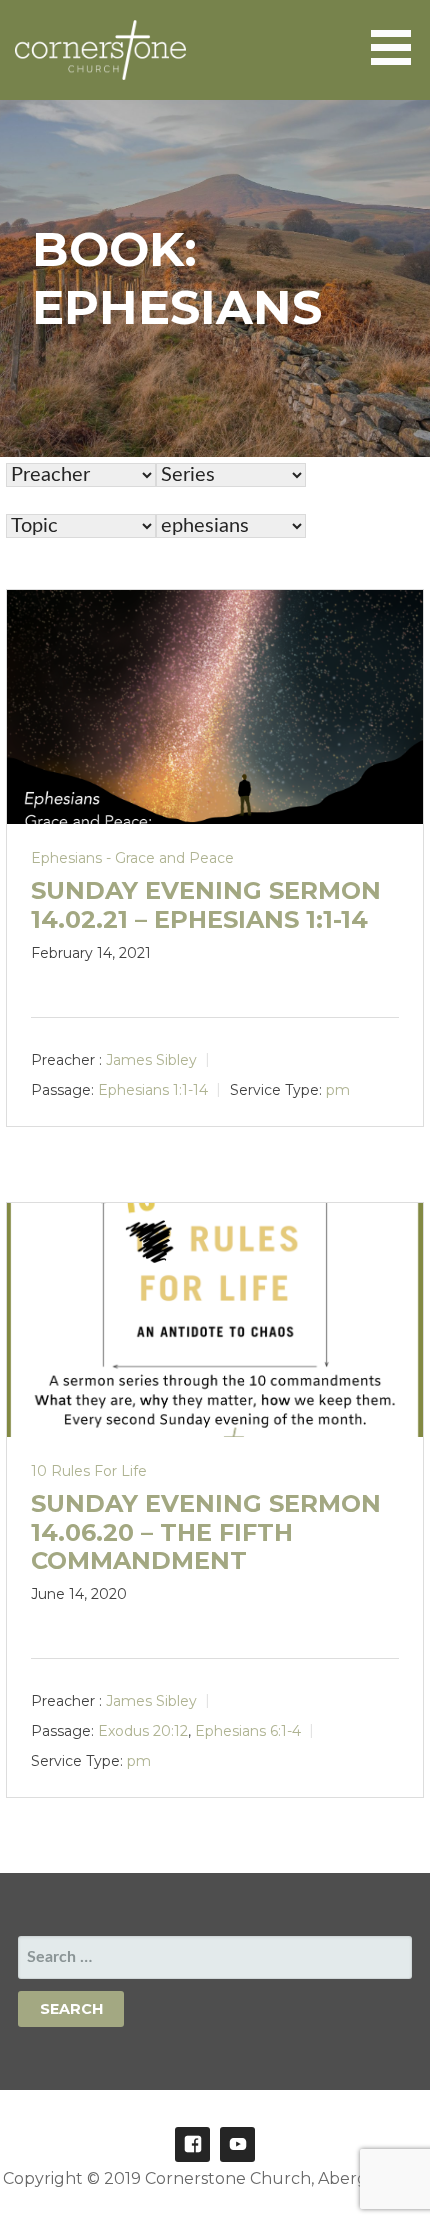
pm (338, 1090)
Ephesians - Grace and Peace (132, 858)
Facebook (192, 2144)
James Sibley (151, 1060)
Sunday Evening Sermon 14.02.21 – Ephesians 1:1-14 (206, 905)
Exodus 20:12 (143, 1731)
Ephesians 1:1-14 (153, 1090)
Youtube (237, 2144)
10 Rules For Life (89, 1471)
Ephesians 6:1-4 (248, 1731)
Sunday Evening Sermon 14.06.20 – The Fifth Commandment (206, 1532)
